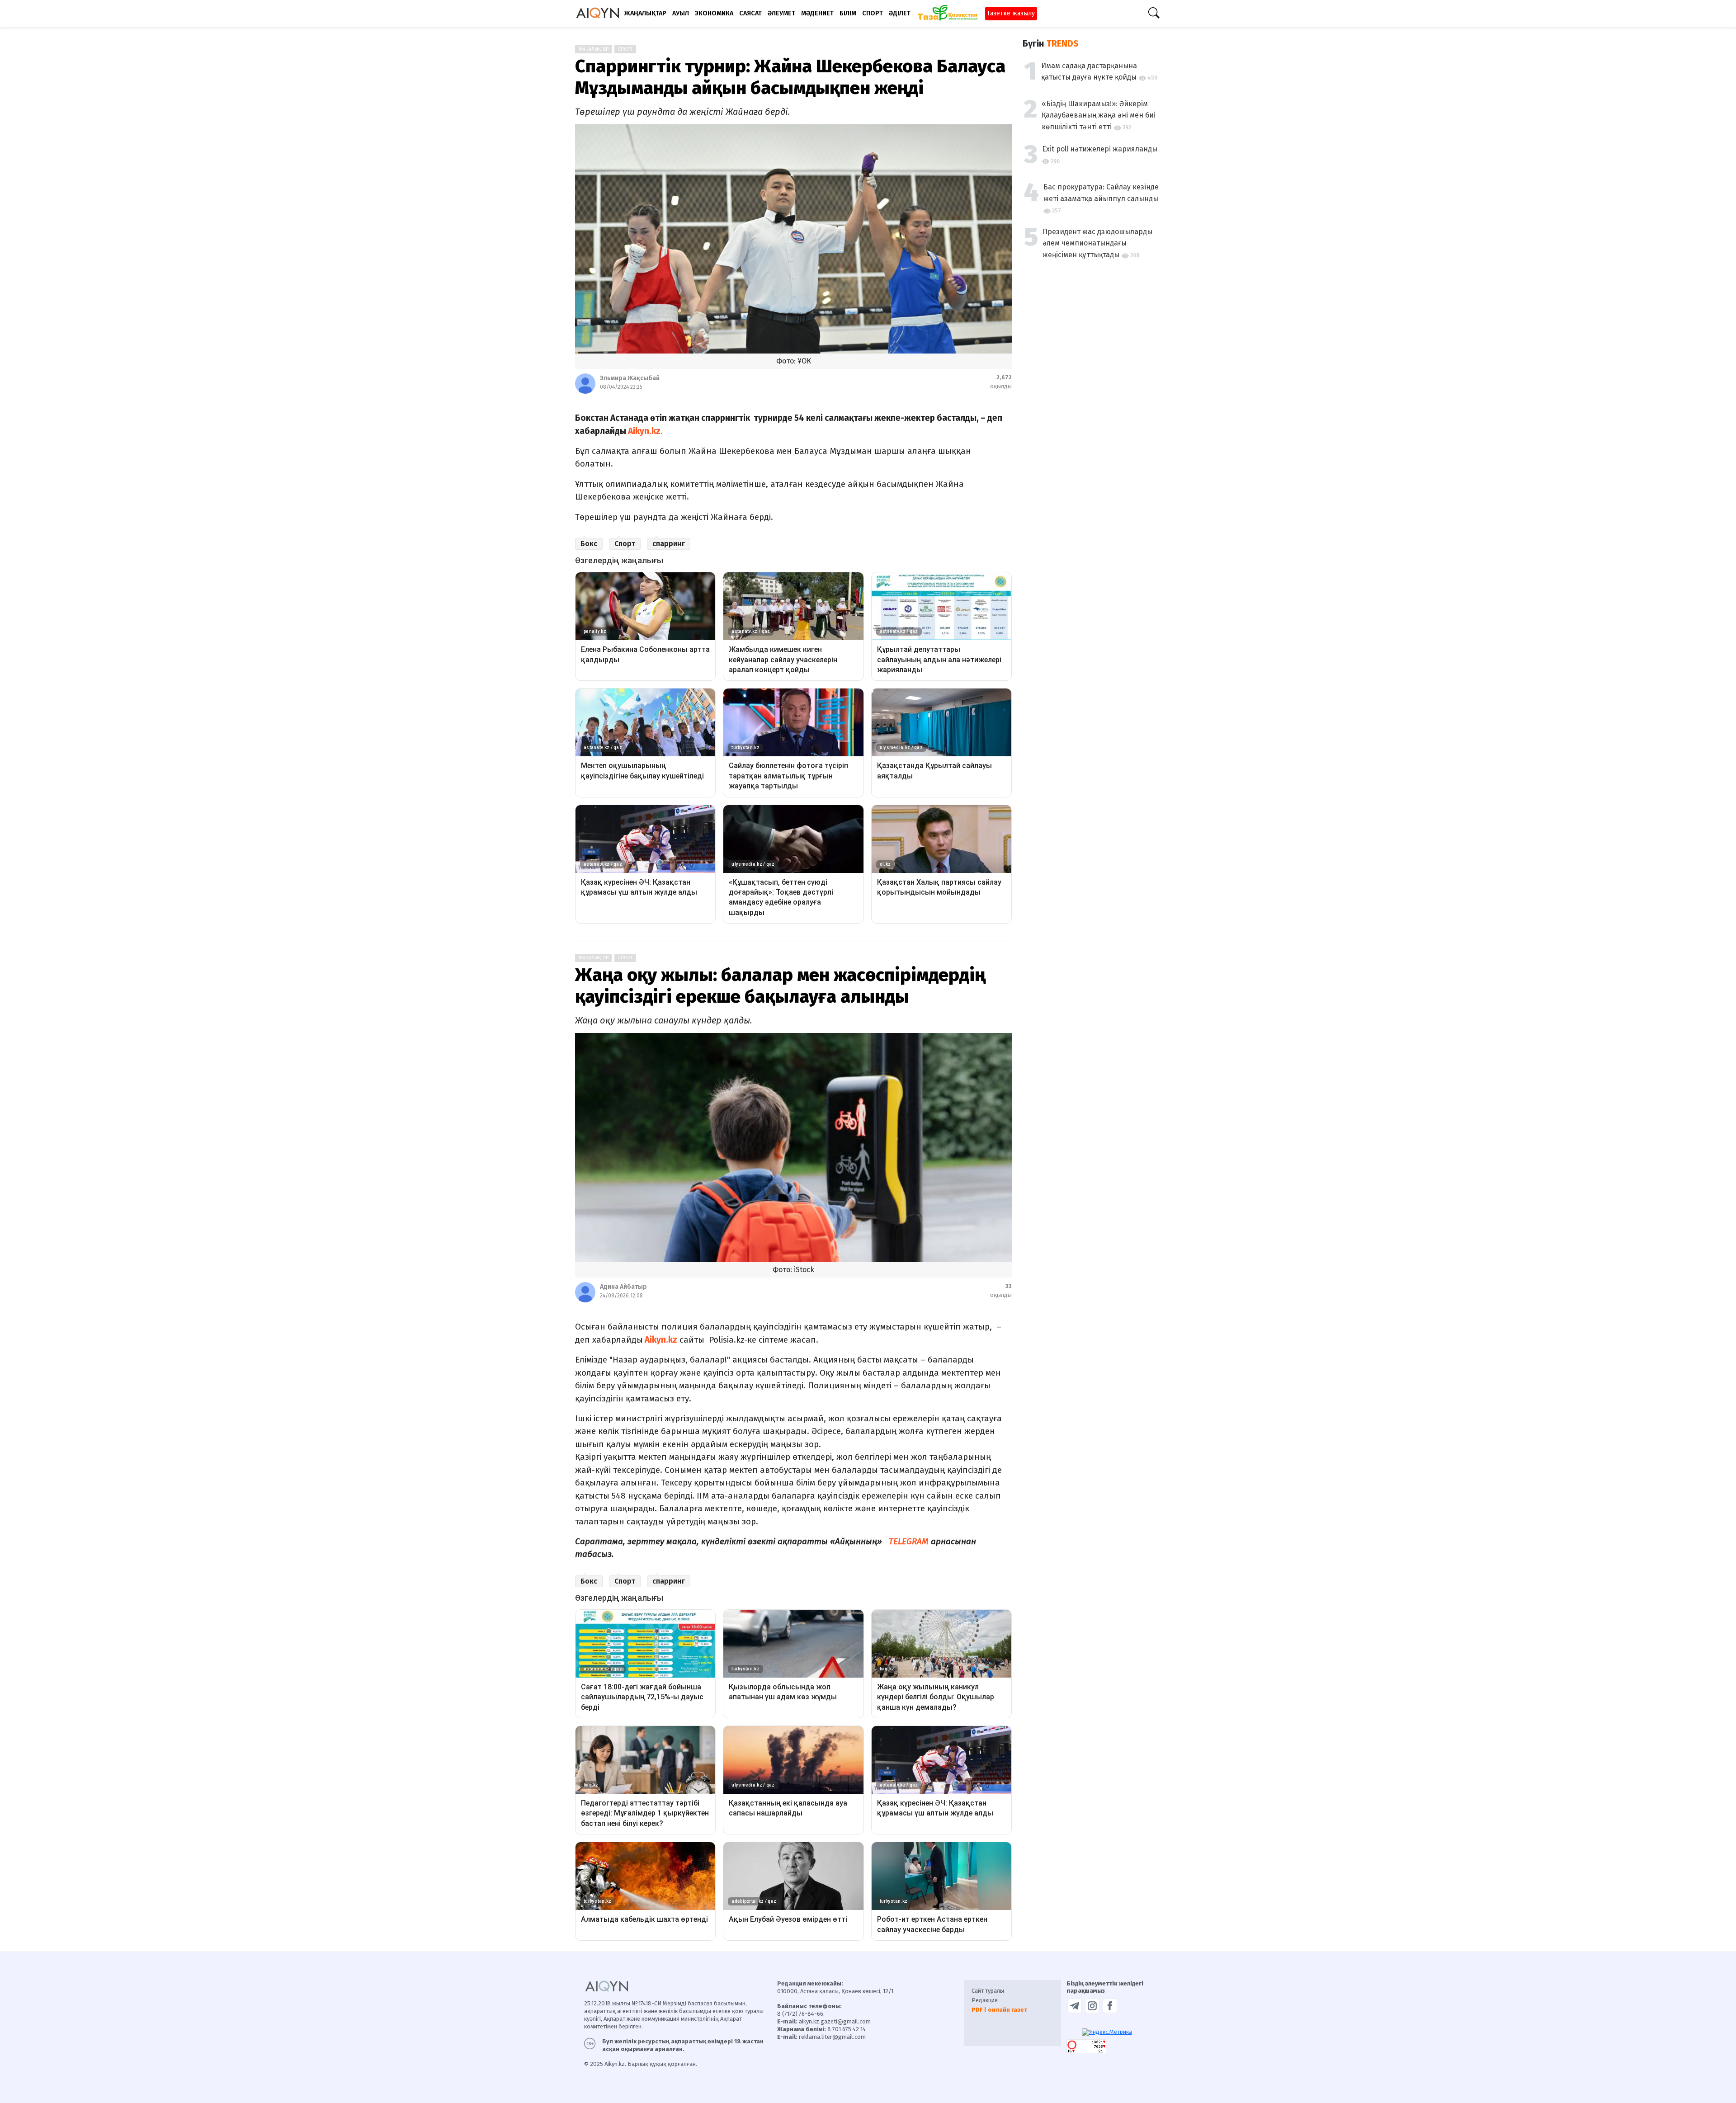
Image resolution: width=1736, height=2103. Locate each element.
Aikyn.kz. (644, 431)
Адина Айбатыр (623, 1287)
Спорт (625, 49)
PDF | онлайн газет (999, 2010)
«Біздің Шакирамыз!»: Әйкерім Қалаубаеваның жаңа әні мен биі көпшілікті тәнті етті (1099, 115)
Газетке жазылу (1011, 13)
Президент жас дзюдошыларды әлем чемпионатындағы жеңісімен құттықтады (1097, 243)
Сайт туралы (988, 1991)
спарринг (669, 544)
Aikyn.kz (660, 1340)
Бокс (589, 544)
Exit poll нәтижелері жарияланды (1100, 149)
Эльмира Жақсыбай (630, 378)
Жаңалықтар (594, 49)
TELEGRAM (909, 1541)
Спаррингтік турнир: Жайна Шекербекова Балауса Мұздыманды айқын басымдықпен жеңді (790, 77)
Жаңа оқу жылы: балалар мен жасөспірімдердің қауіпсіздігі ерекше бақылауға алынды (780, 986)
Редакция (985, 2000)
